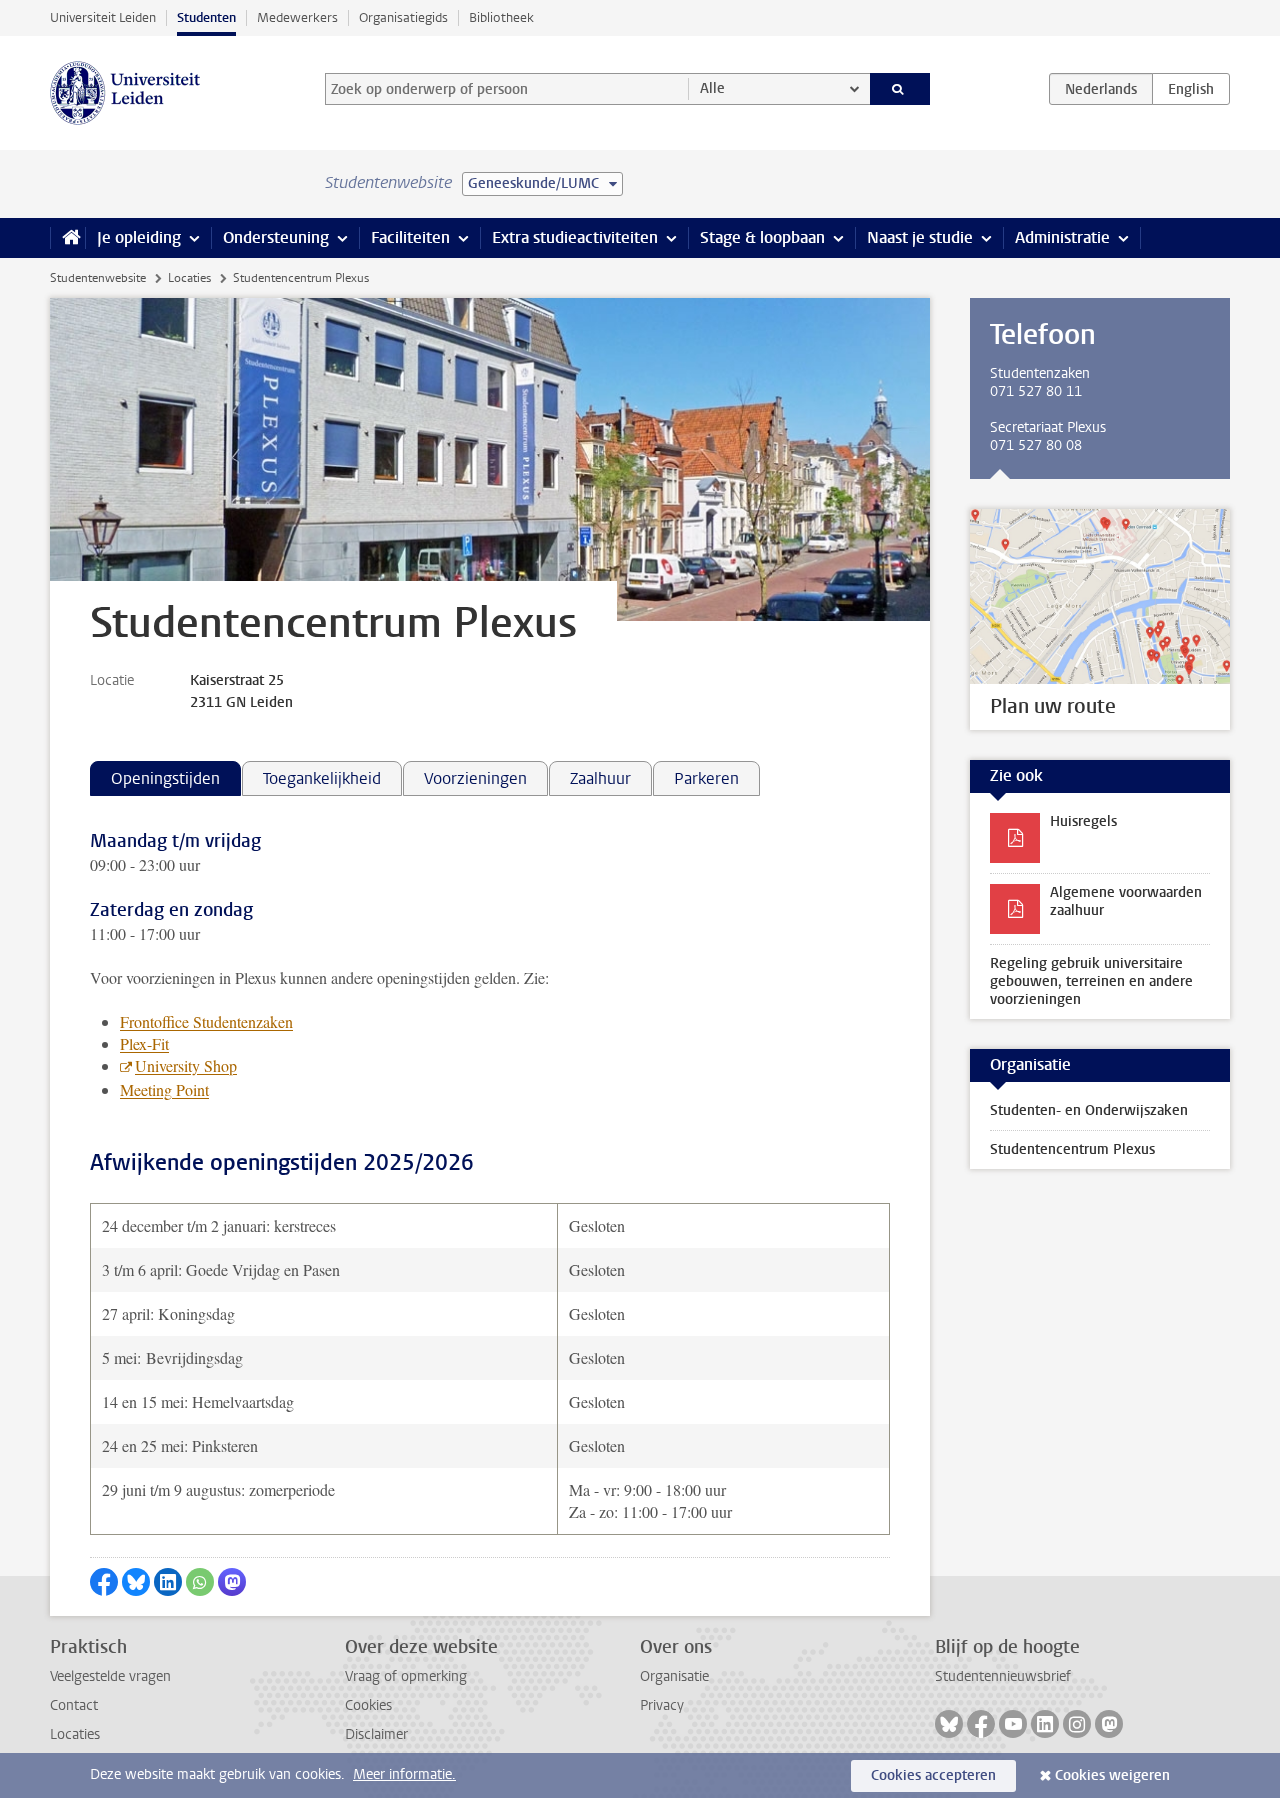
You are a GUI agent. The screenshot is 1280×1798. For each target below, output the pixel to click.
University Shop (186, 1065)
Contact (74, 1705)
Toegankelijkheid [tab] (322, 778)
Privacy (662, 1705)
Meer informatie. (404, 1774)
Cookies (368, 1705)
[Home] (67, 238)
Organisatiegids (403, 17)
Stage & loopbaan (762, 237)
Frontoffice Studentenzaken (206, 1021)
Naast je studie (920, 237)
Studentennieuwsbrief (1003, 1676)
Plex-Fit (144, 1043)
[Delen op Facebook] (104, 1582)
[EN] (1191, 89)
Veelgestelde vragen (110, 1676)
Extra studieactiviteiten (575, 237)
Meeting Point (164, 1089)
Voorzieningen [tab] (475, 778)
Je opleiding (139, 237)
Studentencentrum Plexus (1072, 1149)
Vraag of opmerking (406, 1676)
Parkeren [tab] (706, 778)
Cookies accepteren (933, 1775)
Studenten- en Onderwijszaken (1089, 1110)
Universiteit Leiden (103, 17)
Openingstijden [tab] (165, 778)
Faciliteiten (410, 237)
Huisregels (1083, 821)
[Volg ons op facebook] (981, 1724)
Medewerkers (297, 17)
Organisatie (674, 1676)
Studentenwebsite (98, 278)
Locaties (189, 278)
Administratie (1062, 237)
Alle (712, 88)
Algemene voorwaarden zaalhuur (1126, 901)
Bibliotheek (501, 17)
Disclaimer (376, 1734)
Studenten (206, 17)
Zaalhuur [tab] (600, 778)
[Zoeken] (900, 89)
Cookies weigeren (1112, 1775)
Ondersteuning (276, 237)
